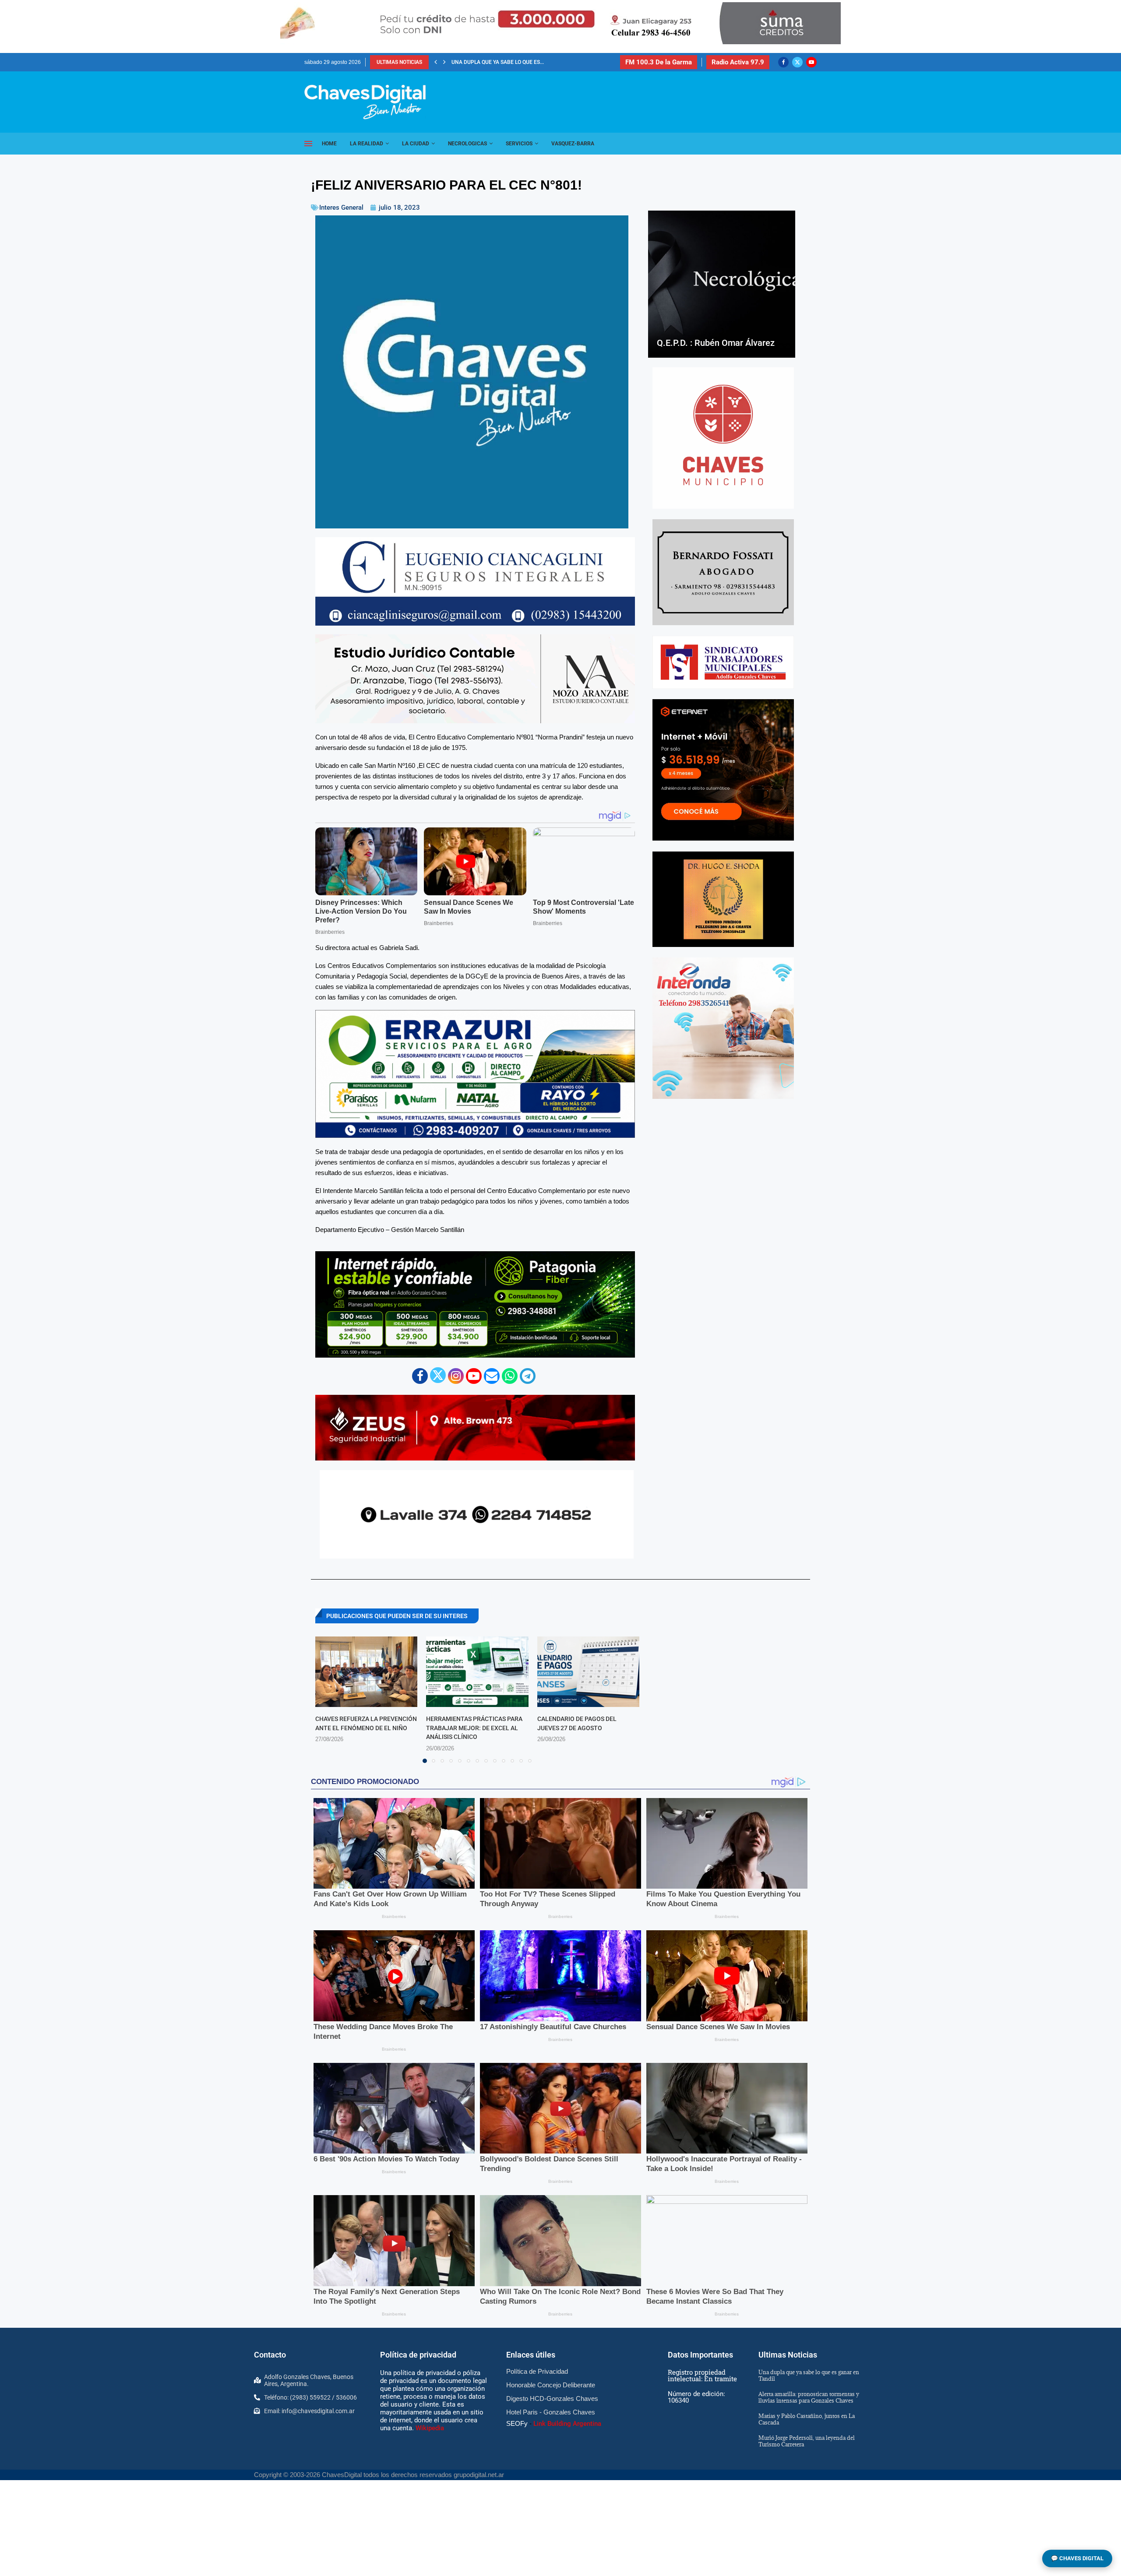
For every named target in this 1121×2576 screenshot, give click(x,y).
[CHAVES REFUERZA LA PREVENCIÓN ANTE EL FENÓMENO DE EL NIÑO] (366, 1672)
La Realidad (367, 144)
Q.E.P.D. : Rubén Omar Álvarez (716, 343)
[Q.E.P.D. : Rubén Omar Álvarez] (722, 284)
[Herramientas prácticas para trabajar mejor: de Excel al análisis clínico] (477, 1672)
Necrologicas (467, 144)
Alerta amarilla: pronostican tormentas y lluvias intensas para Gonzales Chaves (809, 2397)
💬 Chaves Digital (1077, 2558)
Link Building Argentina (567, 2424)
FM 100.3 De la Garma (659, 62)
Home (329, 144)
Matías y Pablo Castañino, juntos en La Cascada (519, 62)
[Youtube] (811, 62)
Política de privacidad (418, 2355)
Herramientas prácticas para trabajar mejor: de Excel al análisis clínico (474, 1728)
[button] (436, 62)
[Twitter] (797, 62)
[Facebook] (783, 62)
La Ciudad (416, 144)
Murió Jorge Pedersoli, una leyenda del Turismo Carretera (807, 2441)
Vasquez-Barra (573, 144)
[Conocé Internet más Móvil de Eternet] (723, 770)
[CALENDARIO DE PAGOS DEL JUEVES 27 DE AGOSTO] (588, 1672)
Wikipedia (430, 2428)
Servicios (519, 144)
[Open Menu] (308, 144)
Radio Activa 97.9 (738, 62)
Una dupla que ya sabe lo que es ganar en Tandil (809, 2375)
